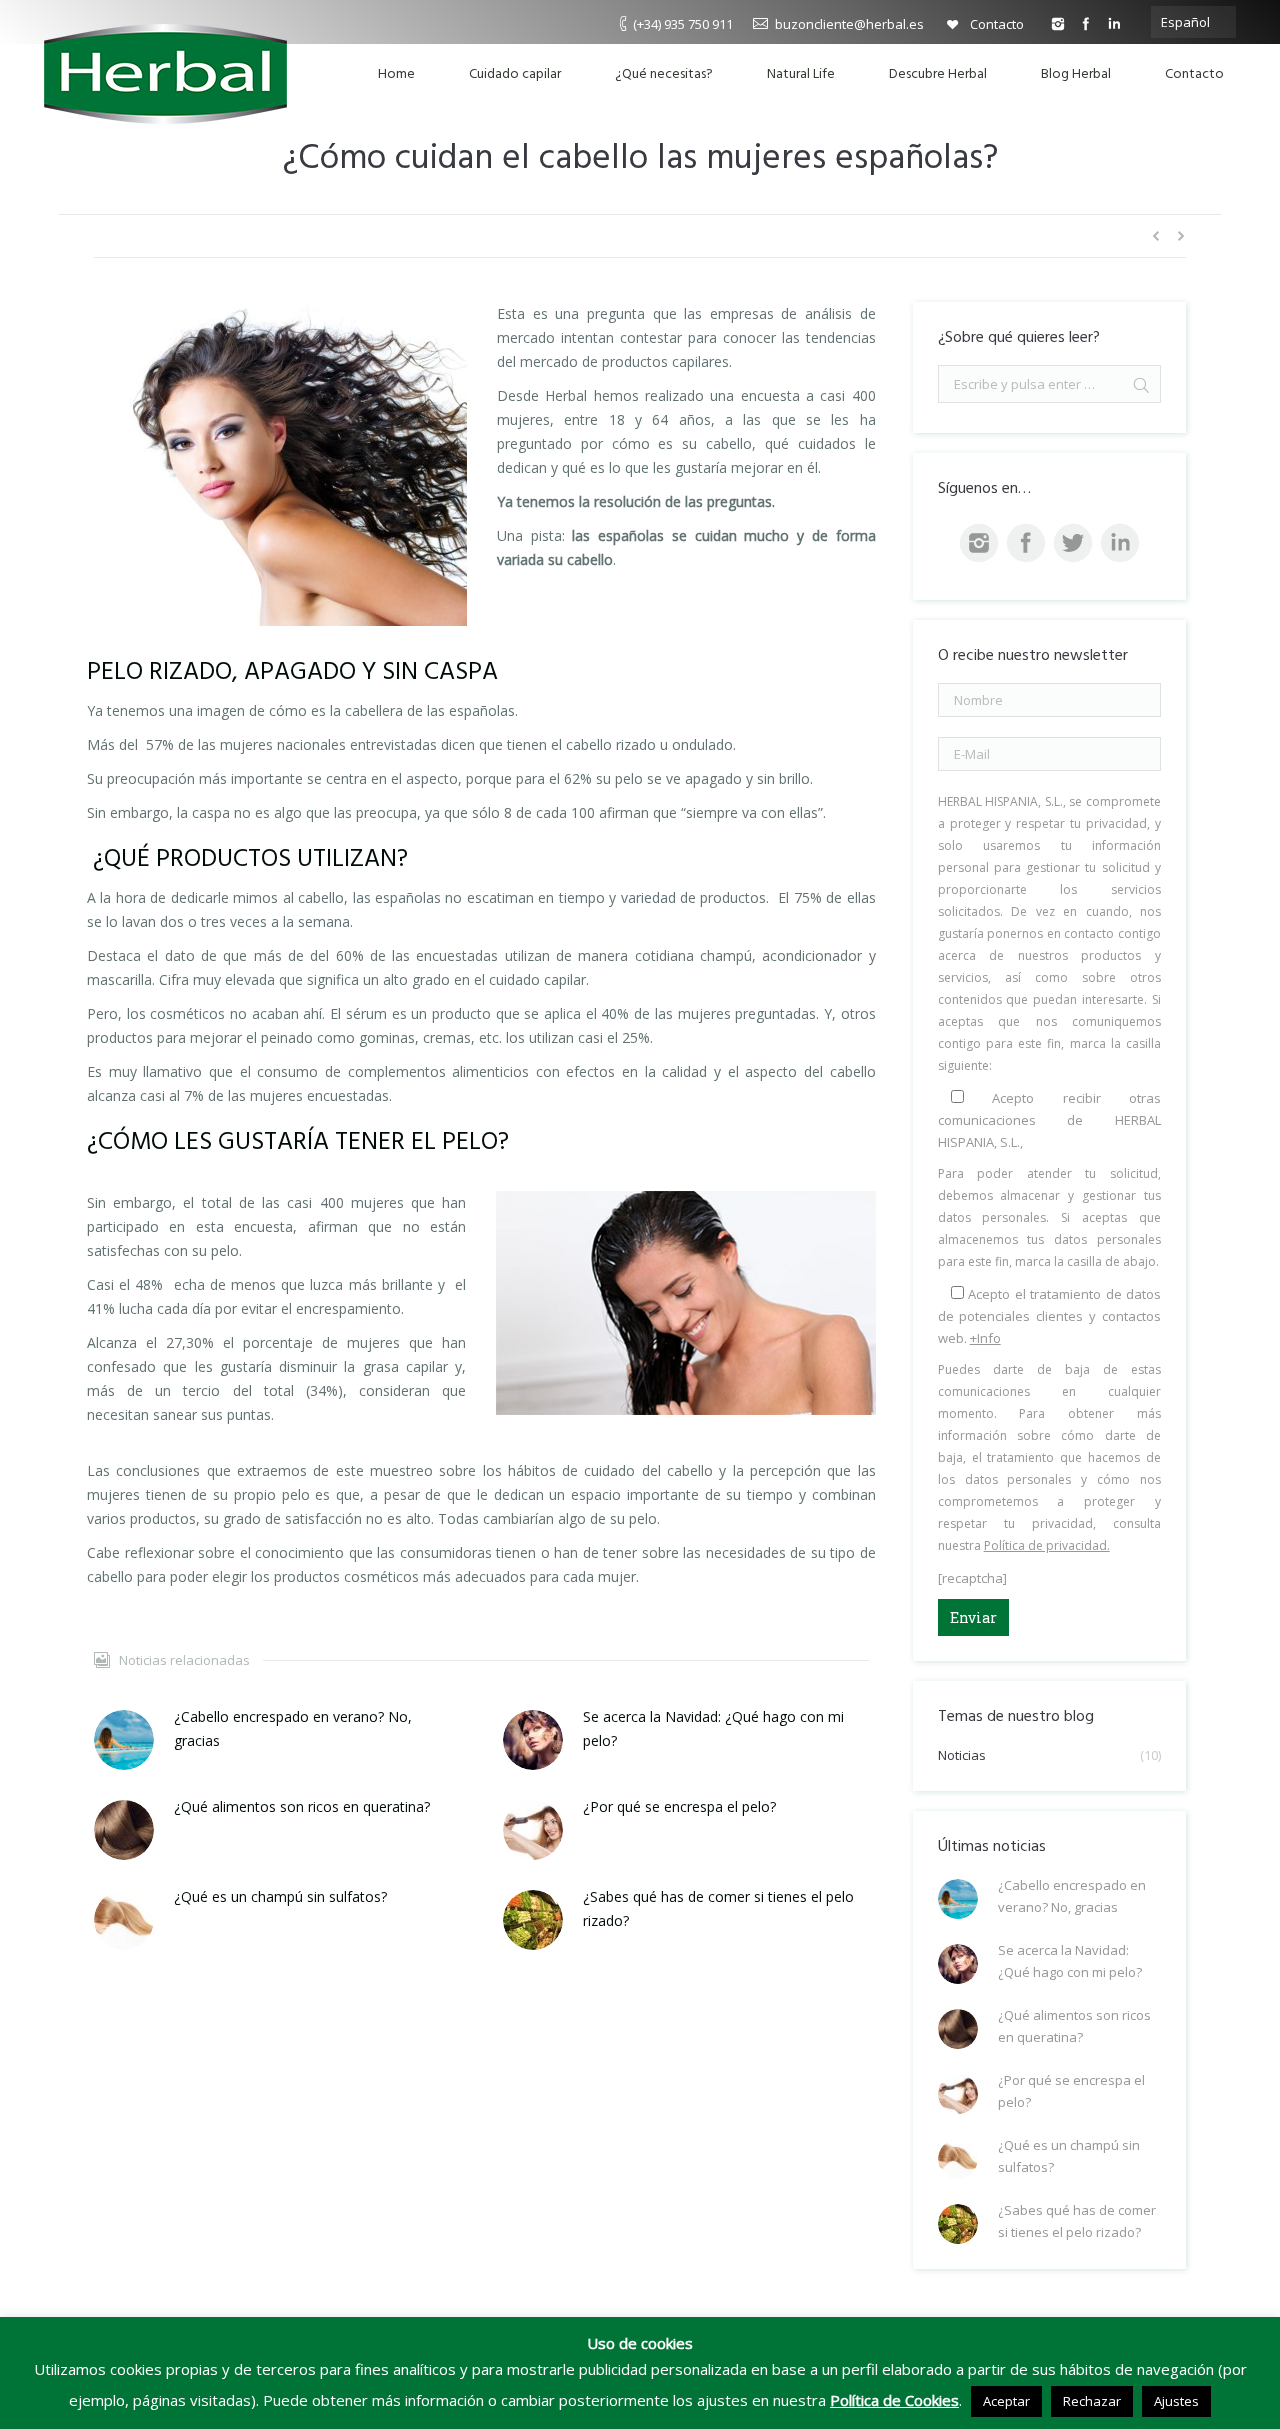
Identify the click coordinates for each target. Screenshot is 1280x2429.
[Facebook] (1086, 24)
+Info (985, 1338)
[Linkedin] (1114, 24)
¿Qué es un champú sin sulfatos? (280, 1896)
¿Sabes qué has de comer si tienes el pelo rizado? (718, 1908)
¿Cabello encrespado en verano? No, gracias (293, 1728)
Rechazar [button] (1092, 2401)
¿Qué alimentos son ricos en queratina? (302, 1806)
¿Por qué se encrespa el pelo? (679, 1806)
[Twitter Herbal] (1073, 543)
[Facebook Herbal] (1026, 543)
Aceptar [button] (1006, 2401)
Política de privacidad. (1047, 1545)
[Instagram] (1058, 24)
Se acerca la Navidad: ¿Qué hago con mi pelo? (713, 1728)
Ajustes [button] (1176, 2401)
